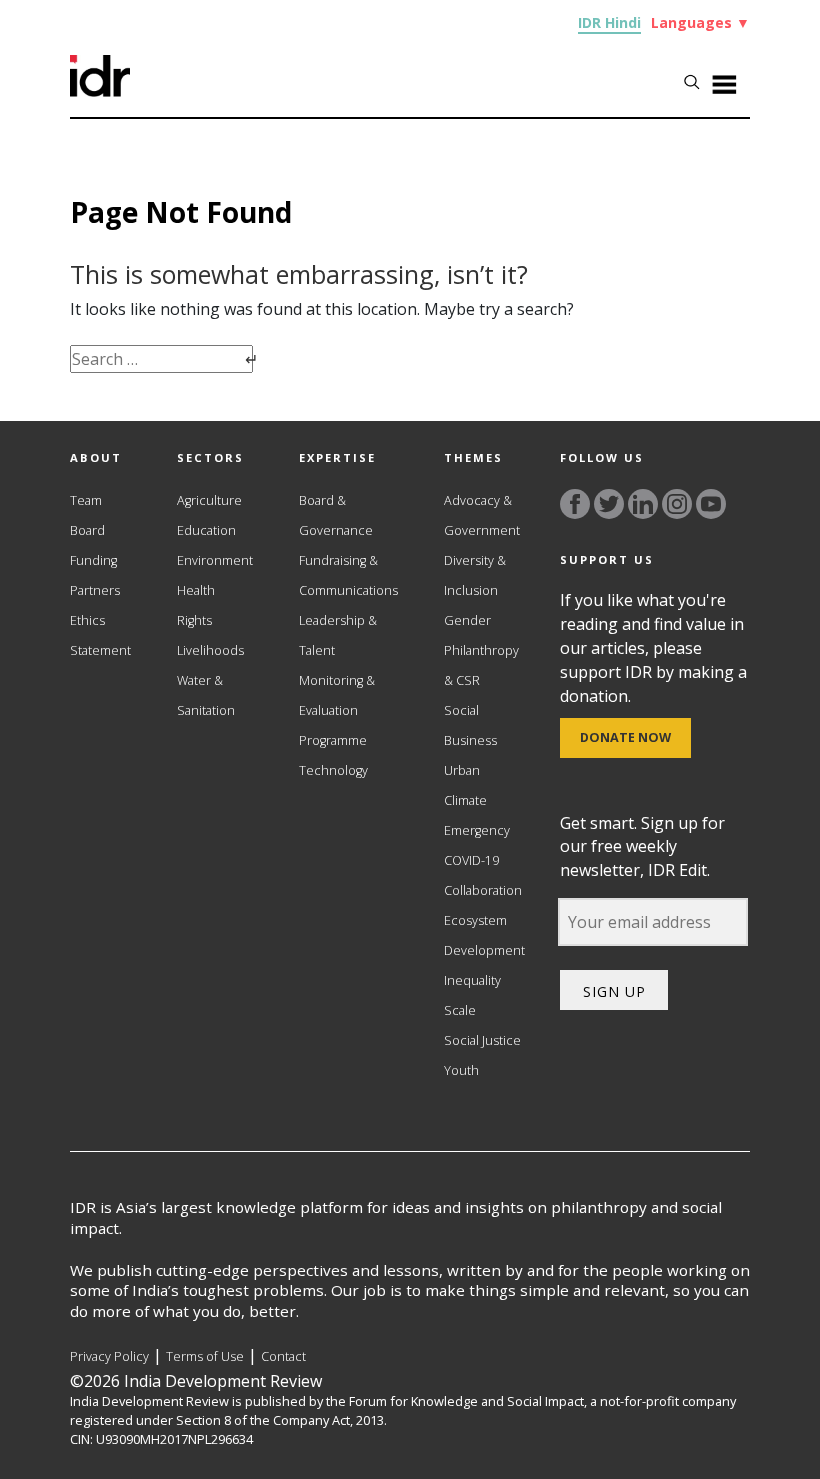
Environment (215, 560)
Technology (333, 770)
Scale (460, 1010)
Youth (461, 1070)
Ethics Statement (100, 635)
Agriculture (209, 500)
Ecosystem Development (484, 935)
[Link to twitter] (609, 504)
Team (86, 500)
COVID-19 (471, 860)
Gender (467, 620)
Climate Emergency (477, 815)
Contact (283, 1356)
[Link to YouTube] (711, 504)
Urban (462, 770)
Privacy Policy (109, 1356)
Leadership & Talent (338, 635)
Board (87, 530)
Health (196, 590)
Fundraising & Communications (348, 575)
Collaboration (483, 890)
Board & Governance (336, 515)
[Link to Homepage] (100, 91)
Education (206, 530)
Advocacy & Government (482, 515)
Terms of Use (205, 1356)
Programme (333, 740)
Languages (700, 22)
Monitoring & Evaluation (337, 695)
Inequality (472, 980)
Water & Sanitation (206, 695)
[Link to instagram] (677, 504)
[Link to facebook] (575, 504)
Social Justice (482, 1040)
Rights (194, 620)
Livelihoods (210, 650)
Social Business (470, 725)
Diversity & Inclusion (475, 575)
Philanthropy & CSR (481, 665)
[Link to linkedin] (643, 504)
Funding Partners (95, 575)
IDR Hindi (609, 22)
